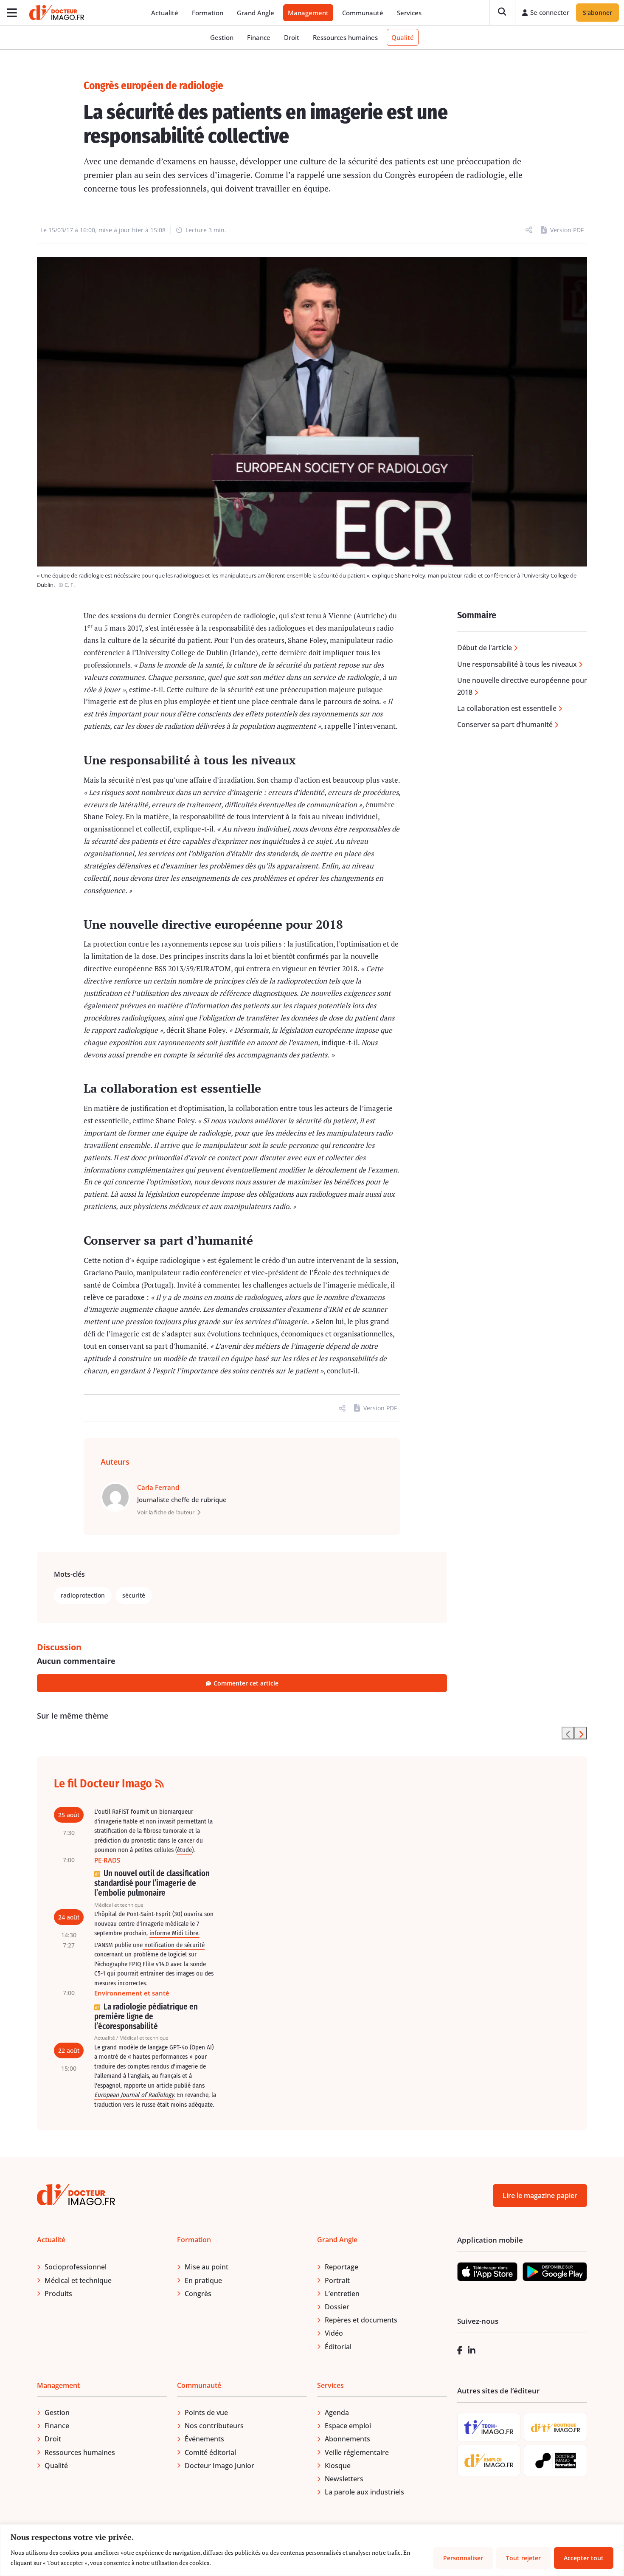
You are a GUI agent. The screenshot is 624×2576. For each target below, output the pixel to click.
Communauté (363, 13)
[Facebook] (460, 2350)
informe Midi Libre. (174, 1933)
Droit (292, 37)
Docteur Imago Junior (219, 2466)
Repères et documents (361, 2320)
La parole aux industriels (364, 2492)
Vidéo (334, 2333)
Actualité (165, 13)
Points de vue (206, 2413)
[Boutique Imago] (555, 2427)
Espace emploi (348, 2426)
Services (409, 13)
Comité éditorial (210, 2452)
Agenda (337, 2413)
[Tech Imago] (489, 2427)
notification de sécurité (174, 1945)
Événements (204, 2439)
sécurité (134, 1595)
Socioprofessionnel (76, 2267)
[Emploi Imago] (489, 2461)
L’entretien (342, 2294)
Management (308, 13)
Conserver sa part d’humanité (505, 724)
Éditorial (338, 2347)
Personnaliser (463, 2558)
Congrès (198, 2294)
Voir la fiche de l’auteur (166, 1512)
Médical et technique (78, 2280)
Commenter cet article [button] (246, 1683)
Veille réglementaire (357, 2452)
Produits (58, 2294)
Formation (208, 13)
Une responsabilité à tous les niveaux (517, 664)
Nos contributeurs (214, 2426)
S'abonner (597, 13)
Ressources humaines (345, 37)
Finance (259, 37)
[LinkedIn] (472, 2350)
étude (184, 1850)
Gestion (222, 37)
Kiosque (338, 2466)
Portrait (337, 2280)
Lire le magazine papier (540, 2196)
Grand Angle (256, 13)
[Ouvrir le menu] (12, 13)
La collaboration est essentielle (507, 708)
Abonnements (347, 2439)
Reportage (342, 2267)
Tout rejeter (523, 2558)
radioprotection (83, 1595)
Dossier (337, 2307)
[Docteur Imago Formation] (556, 2460)
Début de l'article (485, 648)
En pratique (203, 2280)
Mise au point (207, 2267)
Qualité (403, 37)
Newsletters (344, 2479)
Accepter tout (584, 2558)
